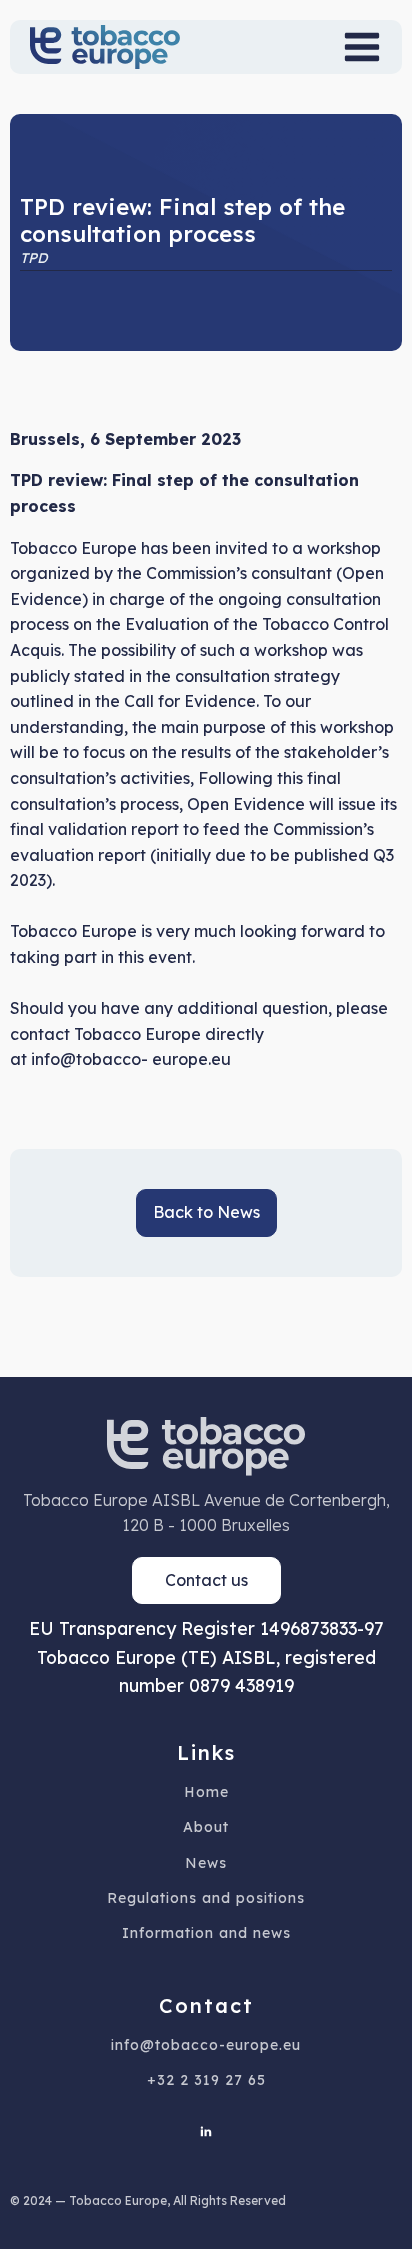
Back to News (206, 1212)
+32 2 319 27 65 (206, 2080)
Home (206, 1792)
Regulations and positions (206, 1898)
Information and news (206, 1933)
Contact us (206, 1580)
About (206, 1827)
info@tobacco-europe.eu (206, 2045)
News (206, 1863)
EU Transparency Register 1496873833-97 (206, 1628)
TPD (33, 258)
